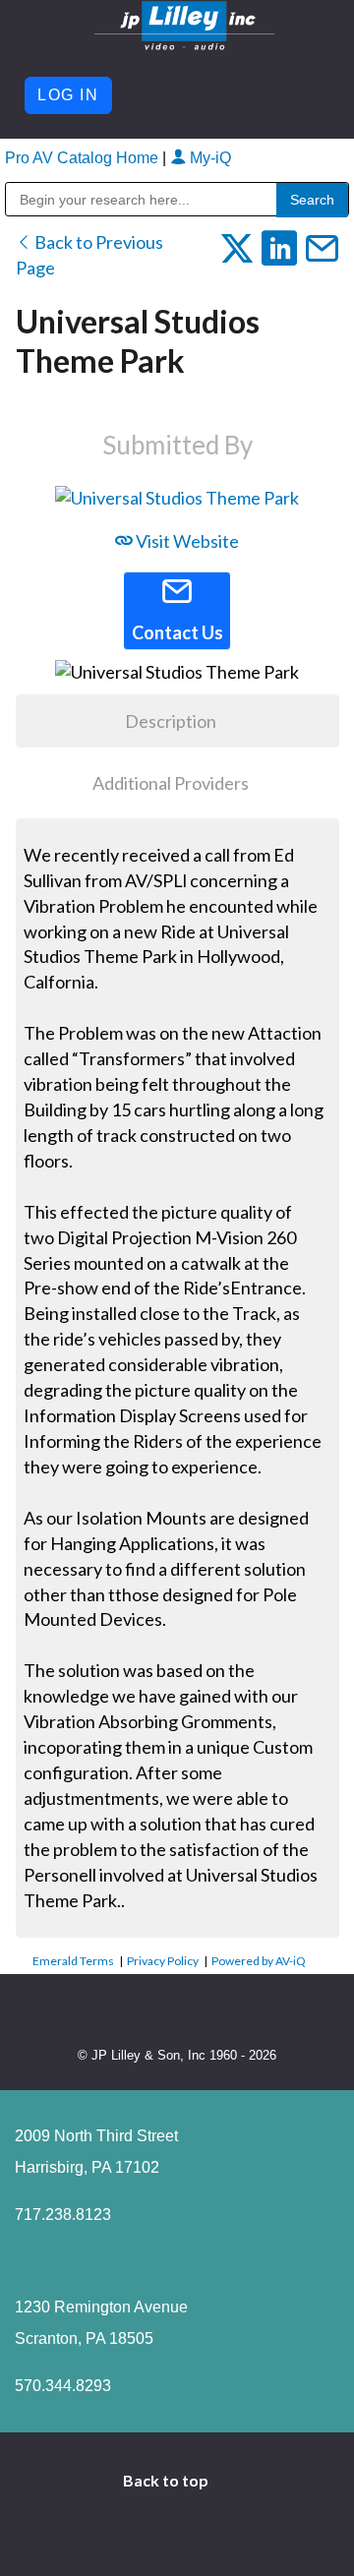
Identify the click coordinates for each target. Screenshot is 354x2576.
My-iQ (208, 158)
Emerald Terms (73, 1961)
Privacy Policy (163, 1961)
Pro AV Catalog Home (84, 158)
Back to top (167, 2480)
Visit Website (186, 541)
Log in (68, 95)
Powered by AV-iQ (259, 1961)
